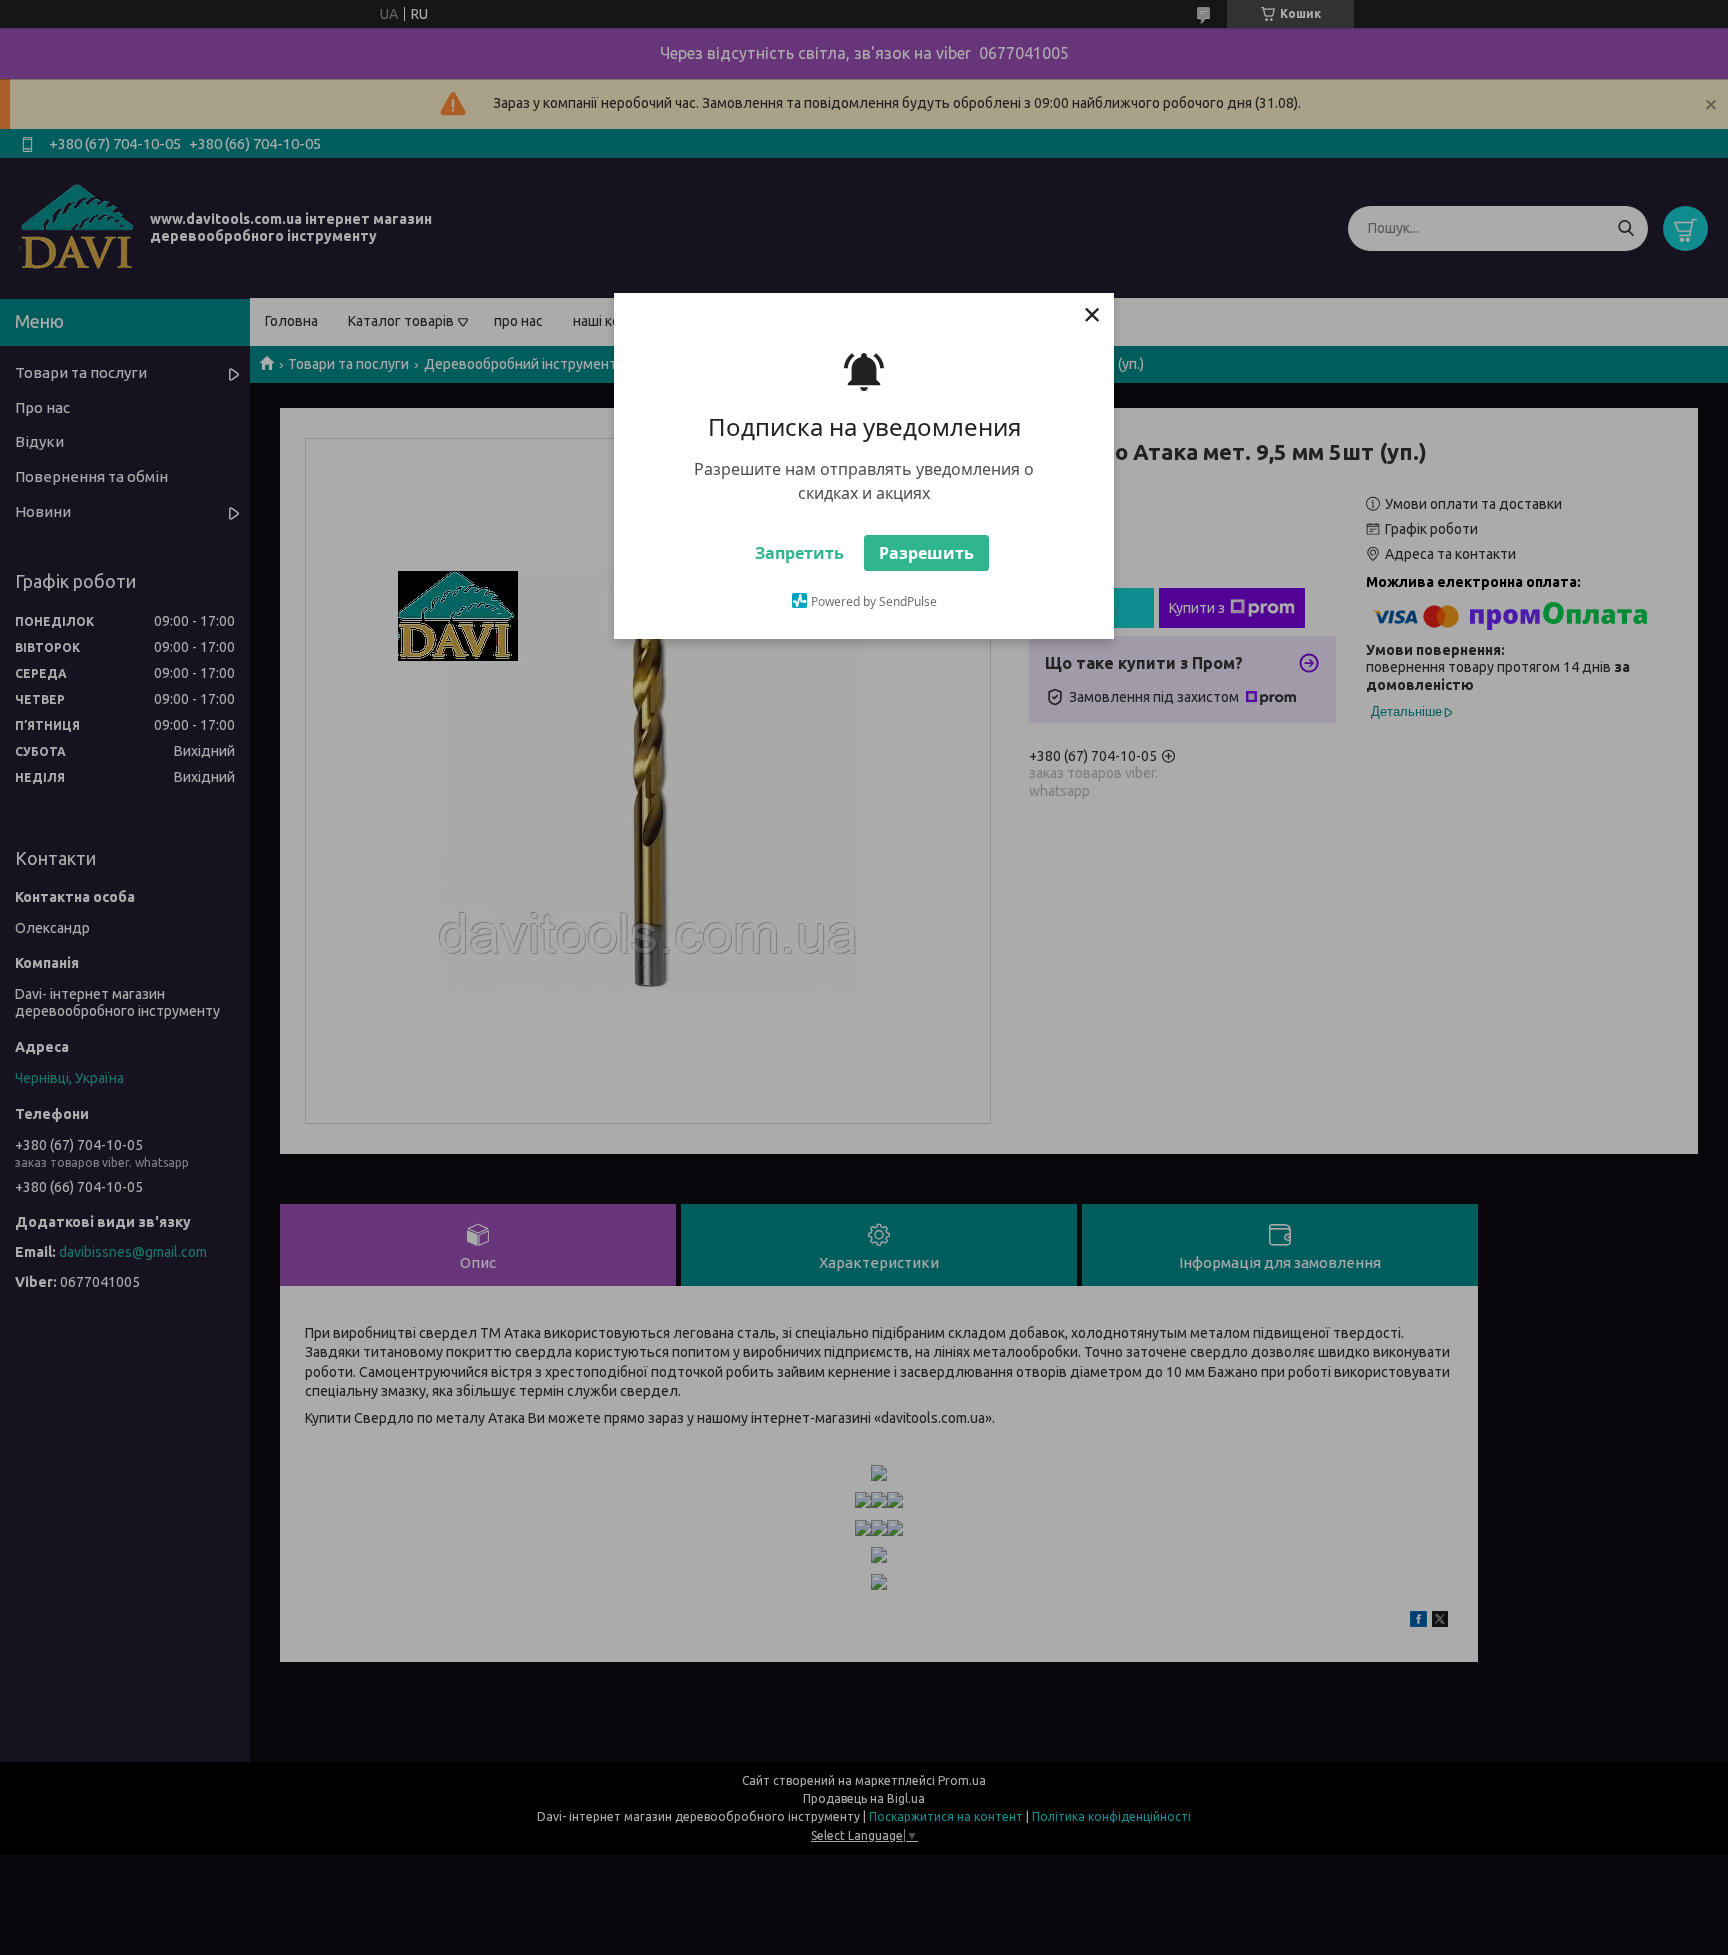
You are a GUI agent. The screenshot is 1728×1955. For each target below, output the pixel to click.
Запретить (799, 553)
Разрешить (926, 553)
